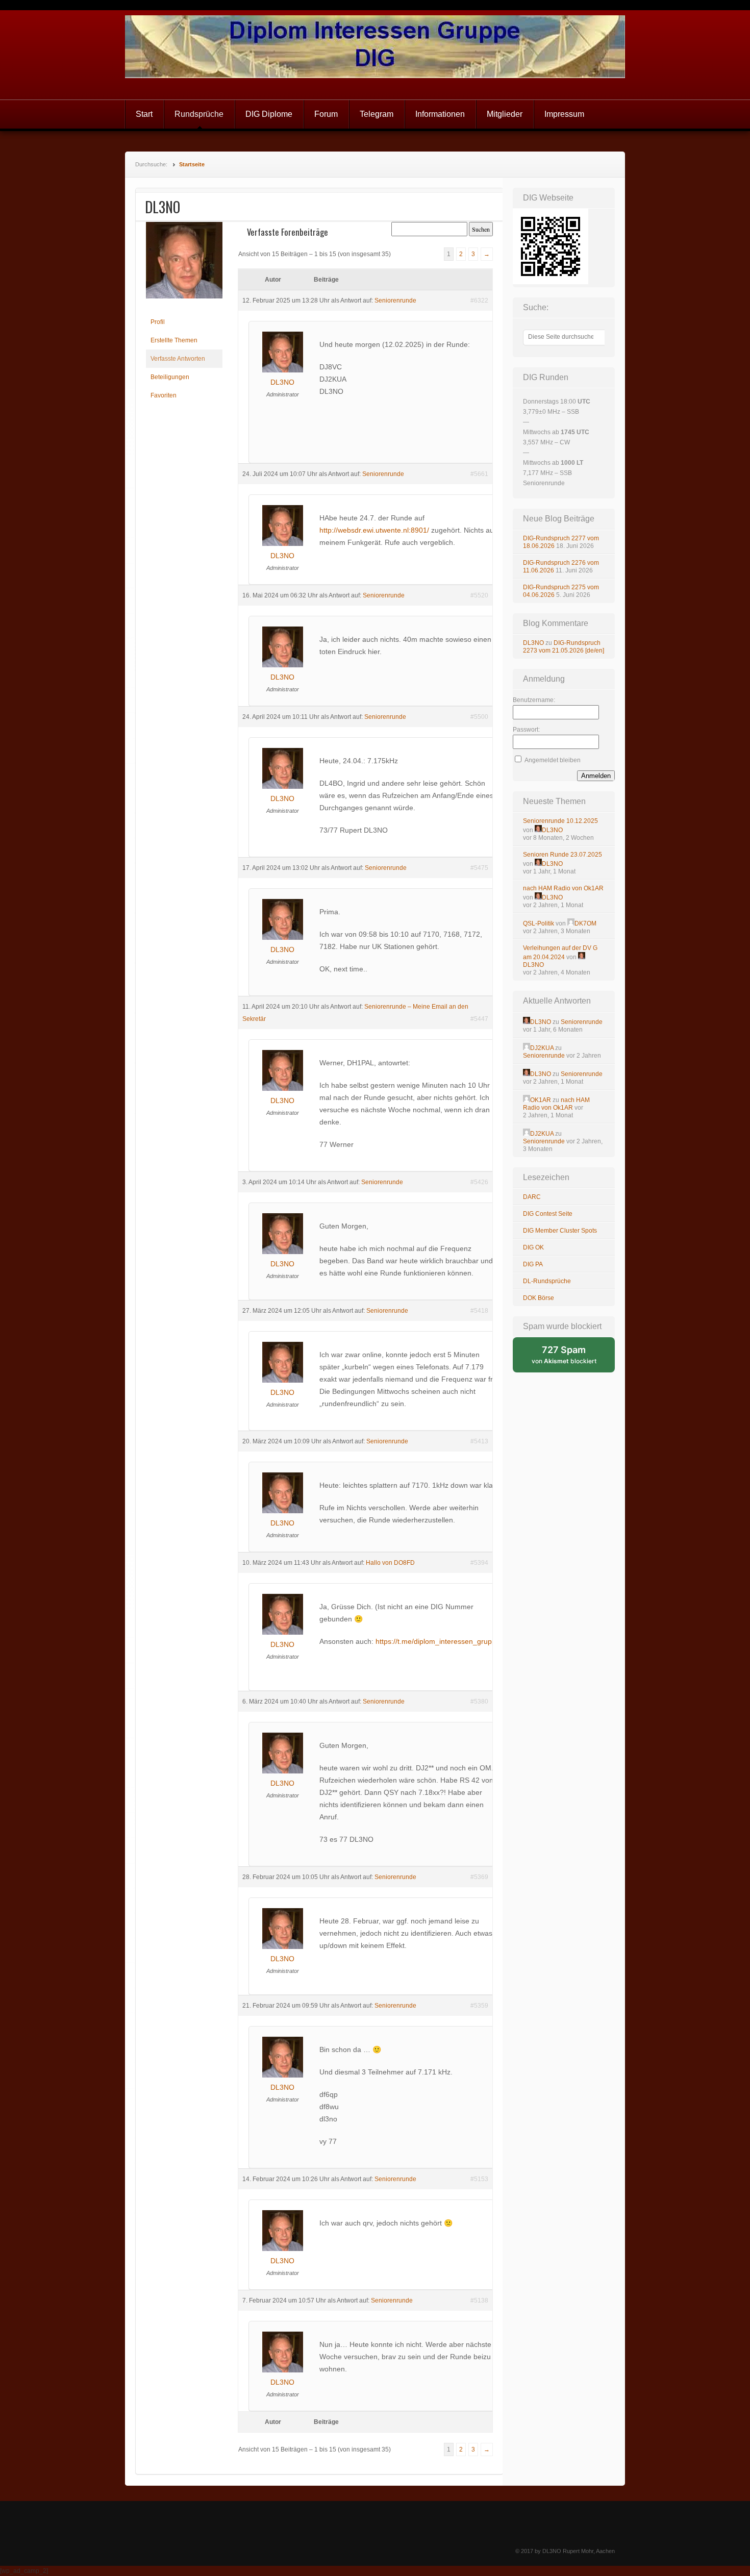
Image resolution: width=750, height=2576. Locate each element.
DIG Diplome (269, 114)
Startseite (192, 164)
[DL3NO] (184, 307)
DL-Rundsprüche (547, 1281)
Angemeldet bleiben (553, 760)
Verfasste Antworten (178, 359)
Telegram (377, 114)
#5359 (479, 2006)
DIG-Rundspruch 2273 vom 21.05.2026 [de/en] (564, 647)
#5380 (479, 1702)
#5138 (479, 2300)
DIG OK (533, 1247)
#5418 (479, 1311)
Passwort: (526, 730)
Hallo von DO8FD (390, 1563)
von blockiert (573, 1358)
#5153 (479, 2179)
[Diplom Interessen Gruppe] (375, 55)
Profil (158, 322)
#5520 (479, 595)
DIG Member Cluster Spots (560, 1231)
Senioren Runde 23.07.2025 (562, 855)
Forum (326, 114)
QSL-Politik (539, 923)
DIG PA (533, 1264)
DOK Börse (539, 1298)
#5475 (479, 868)
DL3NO (533, 643)
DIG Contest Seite (548, 1214)
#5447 (479, 1019)
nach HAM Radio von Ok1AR (563, 888)
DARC (532, 1197)
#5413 (479, 1441)
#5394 (479, 1563)
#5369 (479, 1877)
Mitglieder (505, 114)
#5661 (479, 474)
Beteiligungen (170, 377)
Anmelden (596, 776)
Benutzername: (534, 700)
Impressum (564, 114)
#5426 (479, 1182)
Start (144, 114)
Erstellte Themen (174, 340)
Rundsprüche (199, 114)
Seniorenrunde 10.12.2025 (560, 821)
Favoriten (164, 395)
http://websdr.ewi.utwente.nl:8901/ (374, 530)
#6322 (479, 301)
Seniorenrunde (395, 301)
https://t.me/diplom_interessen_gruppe (438, 1641)
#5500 (479, 717)
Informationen (440, 114)
